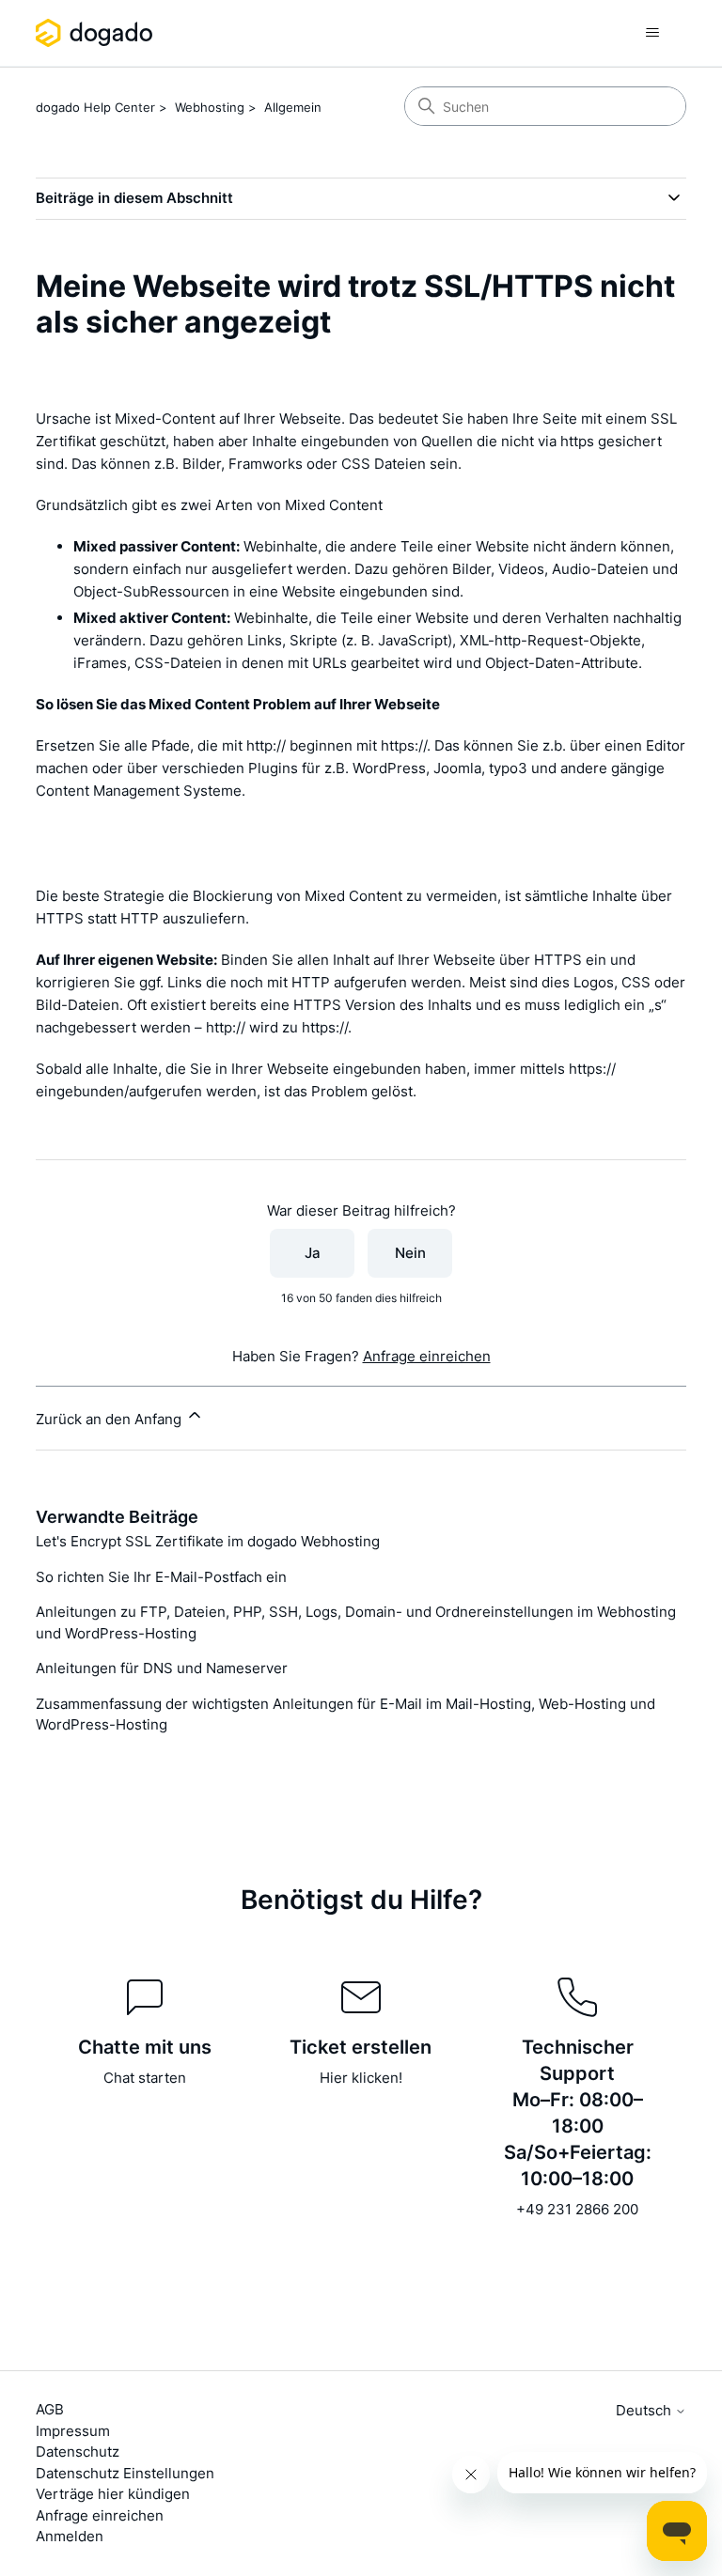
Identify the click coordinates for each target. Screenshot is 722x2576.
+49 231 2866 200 (577, 2209)
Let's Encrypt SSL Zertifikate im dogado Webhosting (208, 1541)
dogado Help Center (95, 107)
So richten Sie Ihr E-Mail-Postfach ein (161, 1577)
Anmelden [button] (70, 2536)
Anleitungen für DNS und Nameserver (162, 1668)
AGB (50, 2409)
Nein (410, 1253)
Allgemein (293, 107)
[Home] (97, 33)
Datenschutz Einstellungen (125, 2473)
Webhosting (210, 107)
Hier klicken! (361, 2078)
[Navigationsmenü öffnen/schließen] (653, 33)
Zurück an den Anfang (110, 1419)
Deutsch (645, 2410)
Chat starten (145, 2078)
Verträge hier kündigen (113, 2494)
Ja (313, 1253)
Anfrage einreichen (427, 1356)
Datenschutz (78, 2452)
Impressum (73, 2431)
